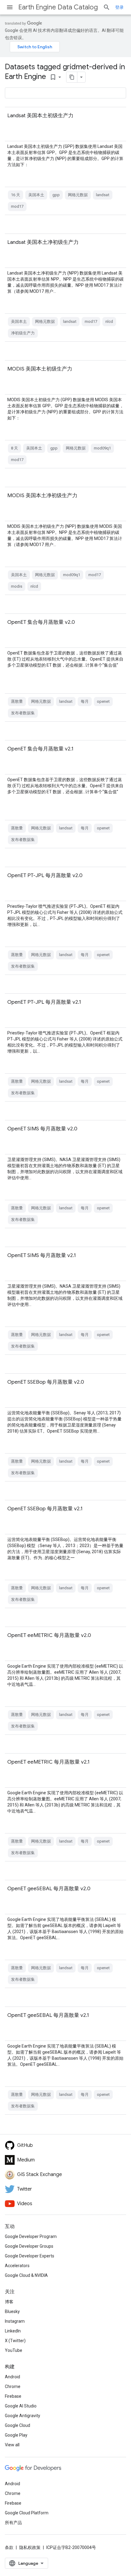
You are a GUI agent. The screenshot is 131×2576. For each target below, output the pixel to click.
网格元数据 (78, 195)
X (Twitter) (15, 2341)
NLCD (109, 321)
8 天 (14, 448)
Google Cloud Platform (27, 2513)
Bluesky (12, 2311)
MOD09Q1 (102, 448)
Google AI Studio (21, 2406)
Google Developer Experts (30, 2256)
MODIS (17, 586)
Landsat (103, 195)
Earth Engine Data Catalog (58, 7)
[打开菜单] (10, 7)
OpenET (103, 701)
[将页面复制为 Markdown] (72, 77)
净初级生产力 (23, 333)
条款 (9, 2547)
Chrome (13, 2386)
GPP (56, 195)
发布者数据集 (23, 713)
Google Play (16, 2435)
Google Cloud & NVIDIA (26, 2275)
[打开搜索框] (107, 7)
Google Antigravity (23, 2416)
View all (12, 2445)
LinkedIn (13, 2331)
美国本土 (36, 195)
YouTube (14, 2350)
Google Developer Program (31, 2236)
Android (12, 2377)
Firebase (13, 2396)
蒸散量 (17, 701)
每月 (85, 701)
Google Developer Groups (29, 2246)
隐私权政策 (30, 2547)
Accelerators (17, 2266)
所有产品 (13, 2523)
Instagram (15, 2321)
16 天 (16, 195)
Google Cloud (18, 2425)
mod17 (17, 206)
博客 (9, 2302)
